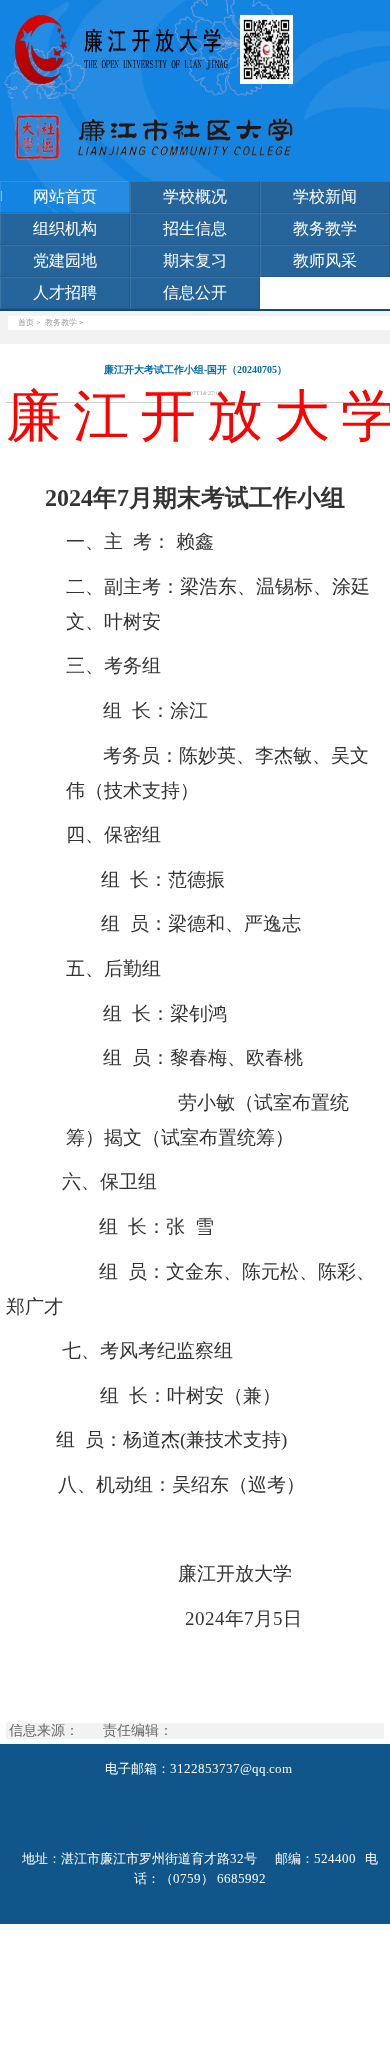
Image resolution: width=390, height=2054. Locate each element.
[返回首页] (127, 49)
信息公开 (195, 292)
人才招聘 (65, 292)
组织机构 (65, 228)
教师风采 (325, 260)
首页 (26, 322)
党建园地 (65, 260)
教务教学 (325, 228)
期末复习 (195, 260)
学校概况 (195, 196)
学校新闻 (325, 196)
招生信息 (195, 228)
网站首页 (65, 196)
